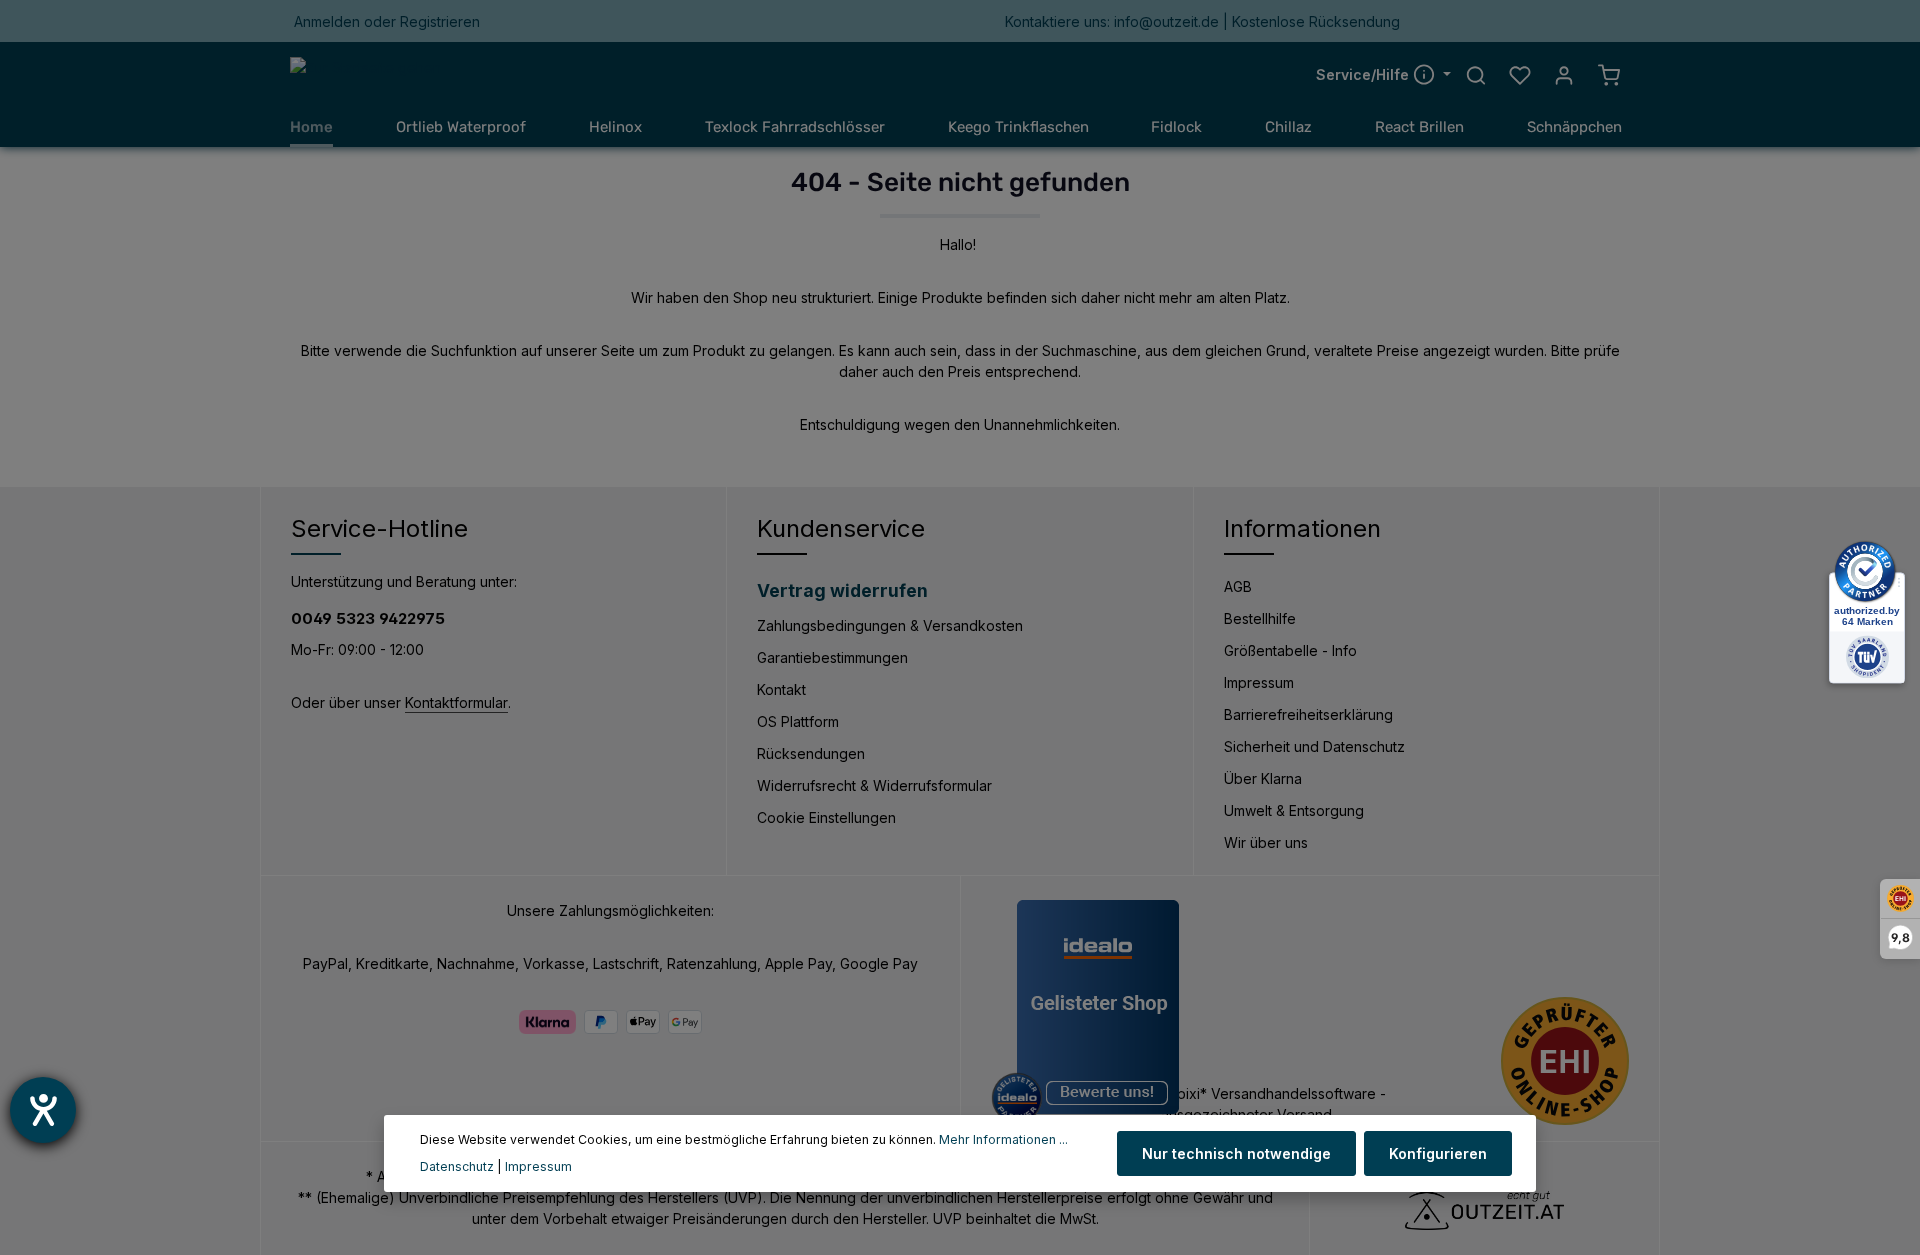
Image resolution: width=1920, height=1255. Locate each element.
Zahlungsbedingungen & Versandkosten (890, 625)
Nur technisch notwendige (1236, 1153)
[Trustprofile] (1565, 1061)
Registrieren (440, 21)
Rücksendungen (811, 753)
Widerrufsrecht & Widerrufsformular (874, 785)
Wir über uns (1266, 842)
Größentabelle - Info (1290, 650)
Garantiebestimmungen (832, 657)
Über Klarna (1263, 778)
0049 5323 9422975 (368, 618)
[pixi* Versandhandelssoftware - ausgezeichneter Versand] (1323, 1104)
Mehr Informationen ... (1003, 1139)
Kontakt (781, 689)
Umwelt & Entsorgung (1294, 810)
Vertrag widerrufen (842, 590)
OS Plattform (798, 721)
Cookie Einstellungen (826, 817)
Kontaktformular (456, 702)
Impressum (1259, 682)
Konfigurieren (1438, 1153)
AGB (1238, 586)
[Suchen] (1476, 75)
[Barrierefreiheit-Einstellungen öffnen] (43, 1110)
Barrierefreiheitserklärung (1308, 714)
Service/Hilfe (1364, 74)
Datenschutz (457, 1166)
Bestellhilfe (1260, 618)
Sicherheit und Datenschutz (1314, 746)
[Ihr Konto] (1564, 75)
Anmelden (327, 21)
